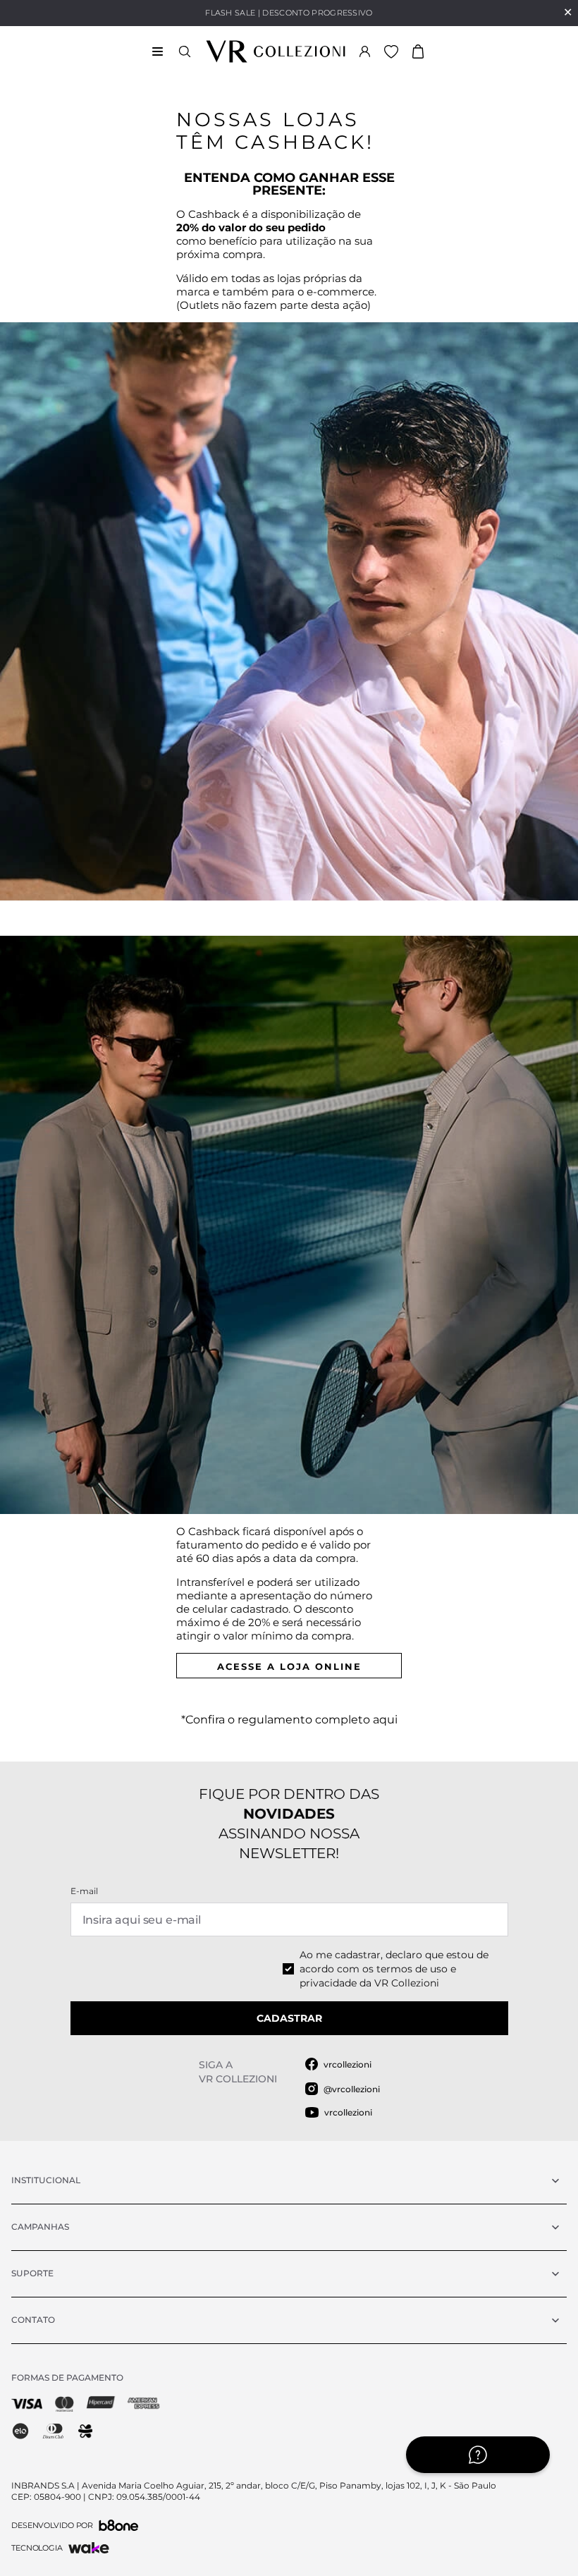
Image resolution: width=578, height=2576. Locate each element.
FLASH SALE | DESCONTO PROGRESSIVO (289, 13)
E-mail (84, 1891)
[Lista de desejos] (391, 51)
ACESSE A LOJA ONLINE (289, 1666)
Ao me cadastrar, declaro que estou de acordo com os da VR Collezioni (394, 1969)
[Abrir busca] (185, 51)
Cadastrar (289, 2018)
